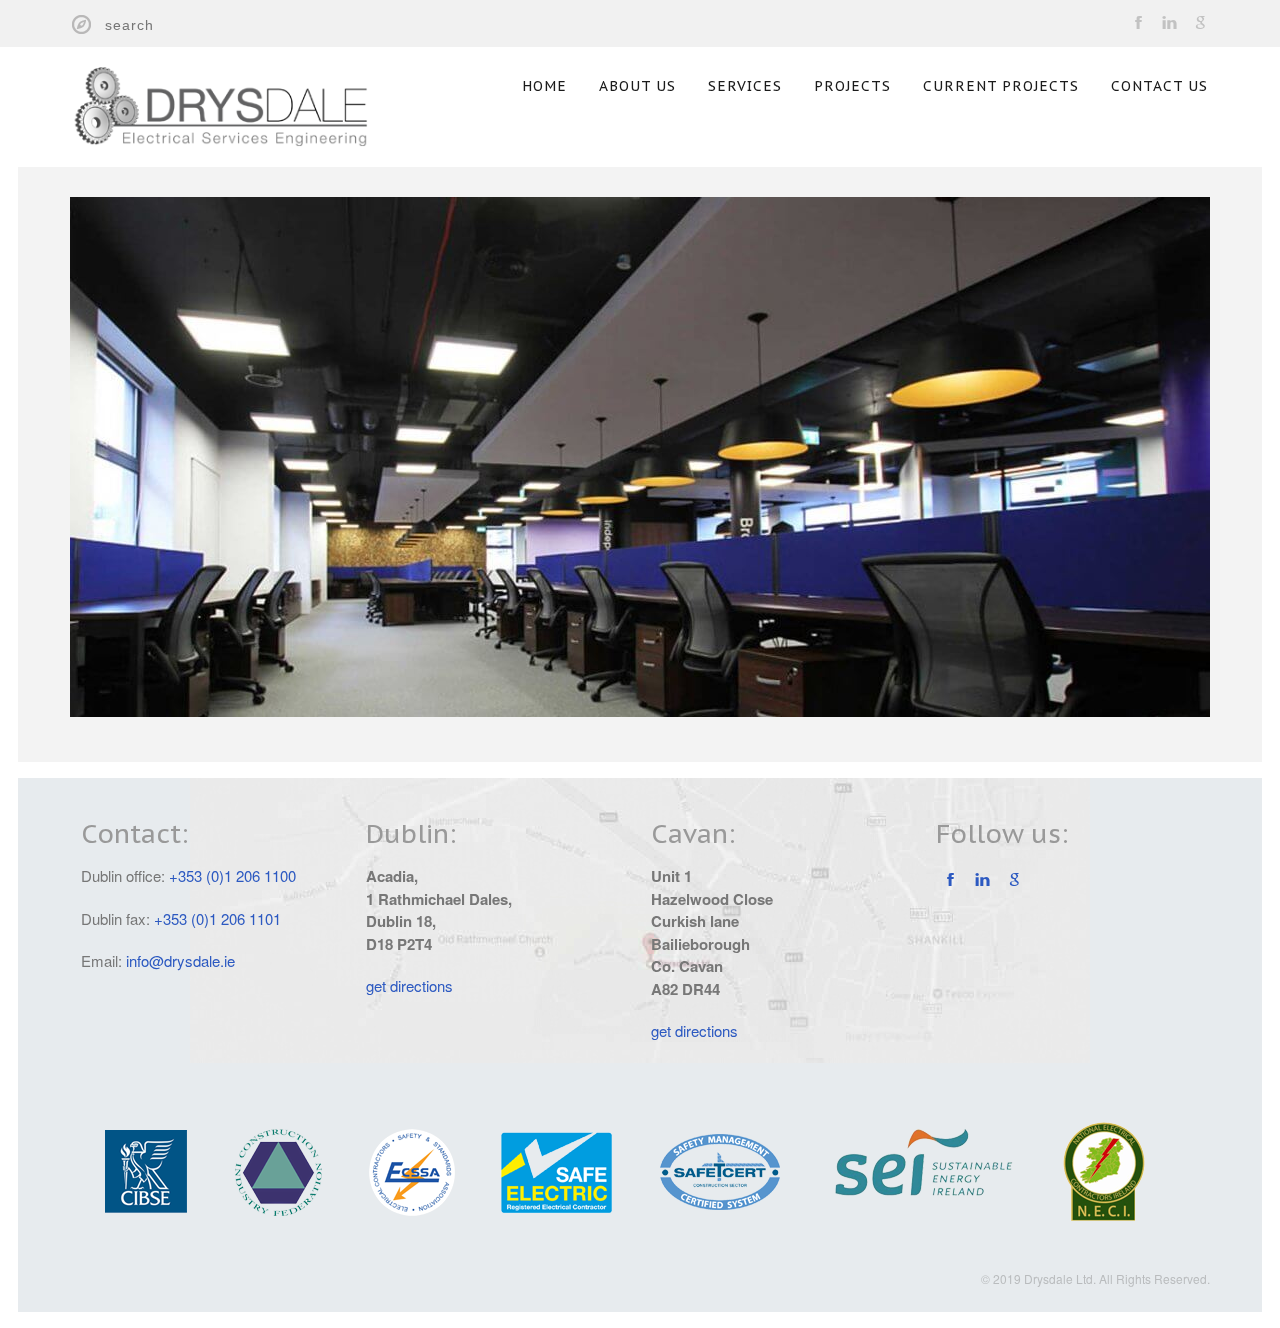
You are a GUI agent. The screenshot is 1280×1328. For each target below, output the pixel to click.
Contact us (1159, 86)
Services (745, 86)
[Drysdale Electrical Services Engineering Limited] (245, 98)
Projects (852, 86)
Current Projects (1001, 86)
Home (544, 86)
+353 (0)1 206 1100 (232, 875)
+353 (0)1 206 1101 (217, 918)
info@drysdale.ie (180, 960)
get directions (409, 985)
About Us (637, 86)
